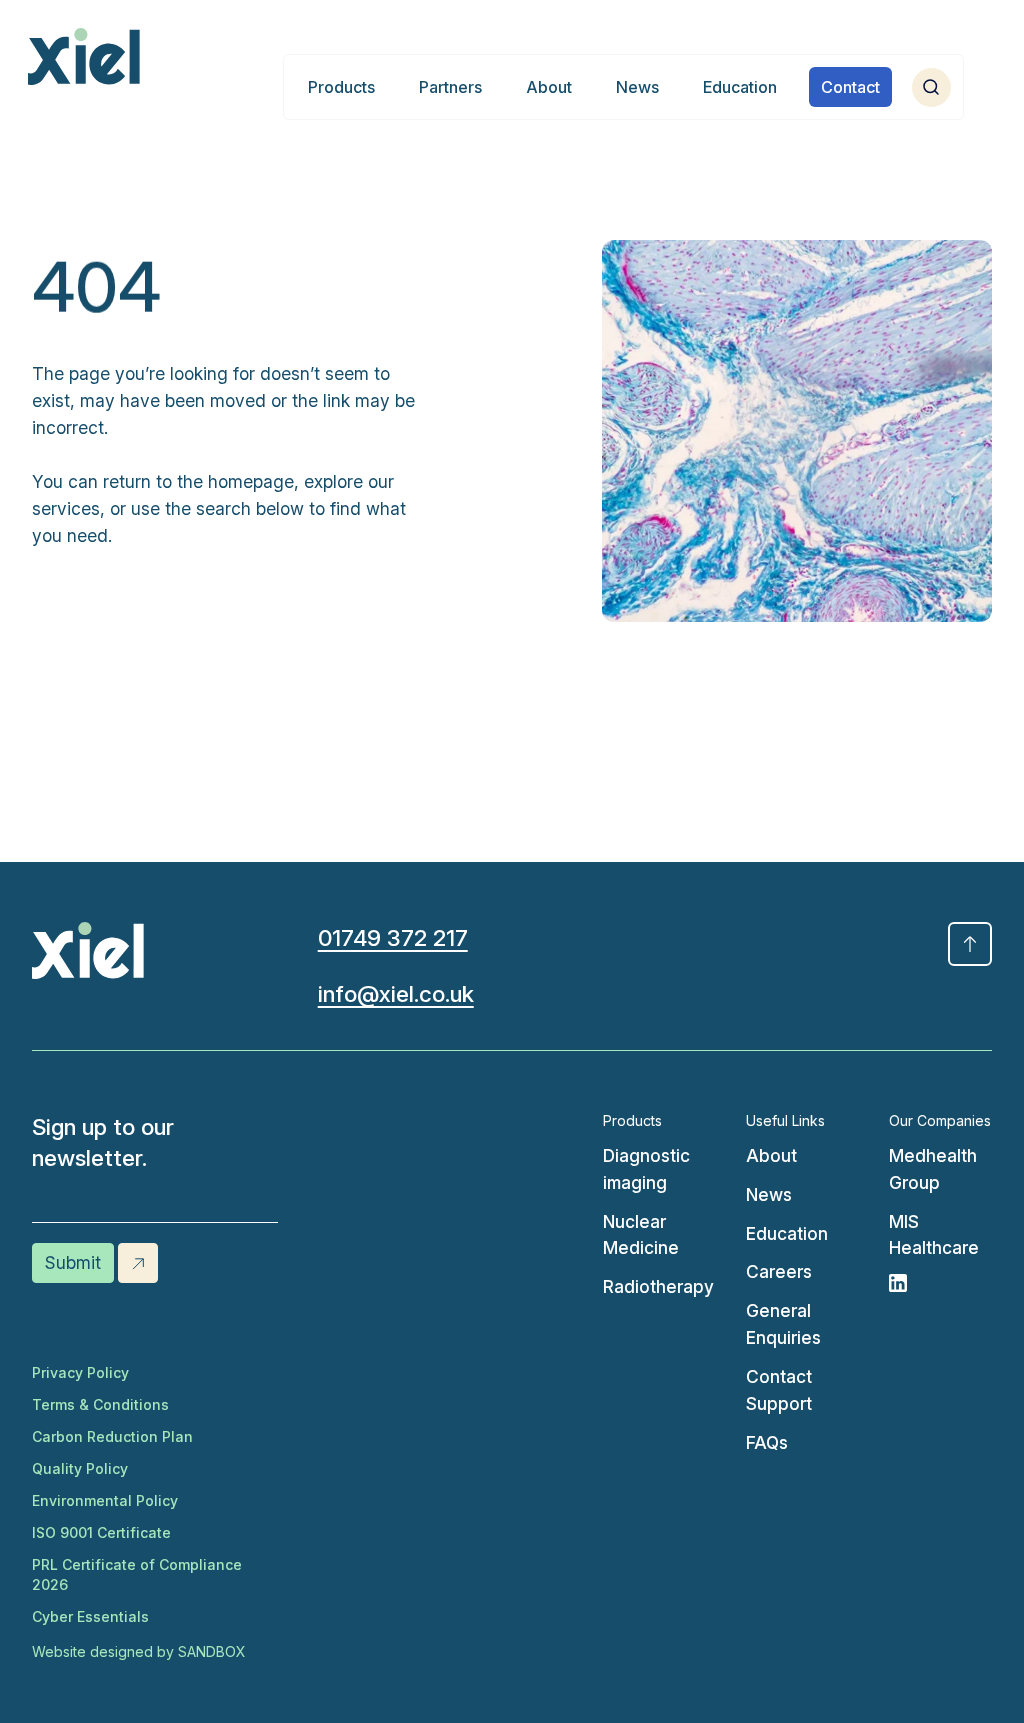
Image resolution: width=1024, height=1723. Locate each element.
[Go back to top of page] (970, 944)
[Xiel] (84, 57)
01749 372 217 (393, 937)
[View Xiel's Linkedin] (940, 1283)
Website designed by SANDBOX (139, 1651)
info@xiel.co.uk (396, 993)
